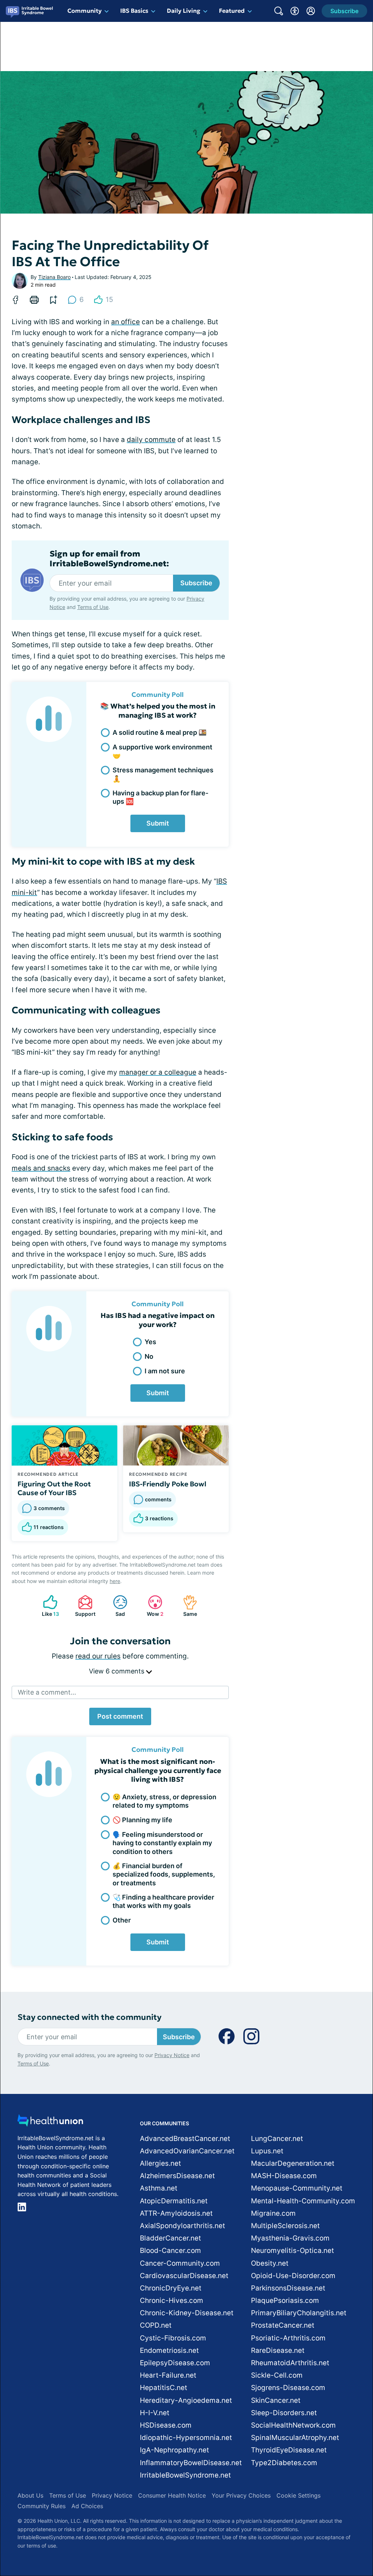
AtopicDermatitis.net (174, 2201)
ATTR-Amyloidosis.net (176, 2213)
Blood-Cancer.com (170, 2251)
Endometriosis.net (169, 2350)
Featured (232, 11)
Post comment (120, 1716)
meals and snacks (41, 1168)
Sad (115, 1606)
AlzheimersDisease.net (177, 2176)
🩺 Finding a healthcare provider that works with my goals (163, 1901)
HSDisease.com (166, 2425)
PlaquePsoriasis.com (285, 2300)
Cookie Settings (299, 2495)
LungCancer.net (277, 2139)
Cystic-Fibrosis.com (173, 2338)
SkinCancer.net (276, 2400)
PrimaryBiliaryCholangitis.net (299, 2313)
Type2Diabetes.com (284, 2463)
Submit (158, 823)
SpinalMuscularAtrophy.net (295, 2438)
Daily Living (184, 11)
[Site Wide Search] (279, 11)
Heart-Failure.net (168, 2375)
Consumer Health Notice (172, 2495)
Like (47, 1606)
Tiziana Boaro (54, 277)
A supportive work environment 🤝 (162, 751)
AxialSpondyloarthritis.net (182, 2226)
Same (186, 1606)
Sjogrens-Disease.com (288, 2388)
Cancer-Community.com (180, 2263)
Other (122, 1920)
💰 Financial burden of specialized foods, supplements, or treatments (164, 1874)
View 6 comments (117, 1671)
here (115, 1581)
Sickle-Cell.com (277, 2375)
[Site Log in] (311, 11)
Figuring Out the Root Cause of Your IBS (54, 1488)
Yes (150, 1342)
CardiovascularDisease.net (184, 2276)
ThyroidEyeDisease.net (289, 2450)
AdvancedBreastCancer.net (185, 2139)
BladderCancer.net (170, 2238)
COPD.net (156, 2325)
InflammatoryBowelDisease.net (191, 2463)
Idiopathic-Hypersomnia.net (186, 2438)
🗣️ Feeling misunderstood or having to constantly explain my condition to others (162, 1843)
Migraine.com (273, 2213)
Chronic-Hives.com (172, 2300)
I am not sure (165, 1371)
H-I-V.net (155, 2413)
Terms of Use (93, 607)
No (149, 1356)
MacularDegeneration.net (293, 2163)
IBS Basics (134, 11)
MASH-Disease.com (284, 2176)
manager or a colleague (158, 1072)
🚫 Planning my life (142, 1820)
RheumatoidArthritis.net (290, 2363)
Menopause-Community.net (297, 2188)
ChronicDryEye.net (171, 2288)
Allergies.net (160, 2163)
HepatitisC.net (164, 2388)
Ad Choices (87, 2506)
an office (125, 322)
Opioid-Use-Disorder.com (293, 2276)
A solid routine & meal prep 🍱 (160, 732)
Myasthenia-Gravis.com (290, 2238)
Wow (152, 1606)
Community (85, 11)
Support (83, 1606)
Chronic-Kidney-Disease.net (187, 2313)
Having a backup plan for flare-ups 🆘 (160, 797)
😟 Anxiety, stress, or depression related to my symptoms (164, 1801)
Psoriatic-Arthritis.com (288, 2338)
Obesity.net (270, 2263)
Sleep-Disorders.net (284, 2413)
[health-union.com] (50, 2123)
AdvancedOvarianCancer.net (187, 2151)
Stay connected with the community (89, 2017)
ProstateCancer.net (283, 2325)
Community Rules (42, 2506)
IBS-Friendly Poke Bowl (168, 1484)
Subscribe (196, 583)
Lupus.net (267, 2151)
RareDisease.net (278, 2350)
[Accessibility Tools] (295, 11)
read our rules (98, 1656)
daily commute (151, 440)
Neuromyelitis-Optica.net (292, 2251)
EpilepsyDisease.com (175, 2363)
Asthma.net (159, 2188)
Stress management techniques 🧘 (163, 774)
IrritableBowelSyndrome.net (185, 2475)
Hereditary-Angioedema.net (186, 2400)
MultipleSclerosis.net (285, 2226)
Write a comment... (47, 1692)
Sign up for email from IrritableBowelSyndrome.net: (109, 559)
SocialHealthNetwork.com (293, 2425)
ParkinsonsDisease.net (288, 2288)
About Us (30, 2495)
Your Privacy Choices (241, 2495)
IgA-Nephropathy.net (174, 2450)
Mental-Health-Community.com (303, 2201)
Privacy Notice (172, 2055)
